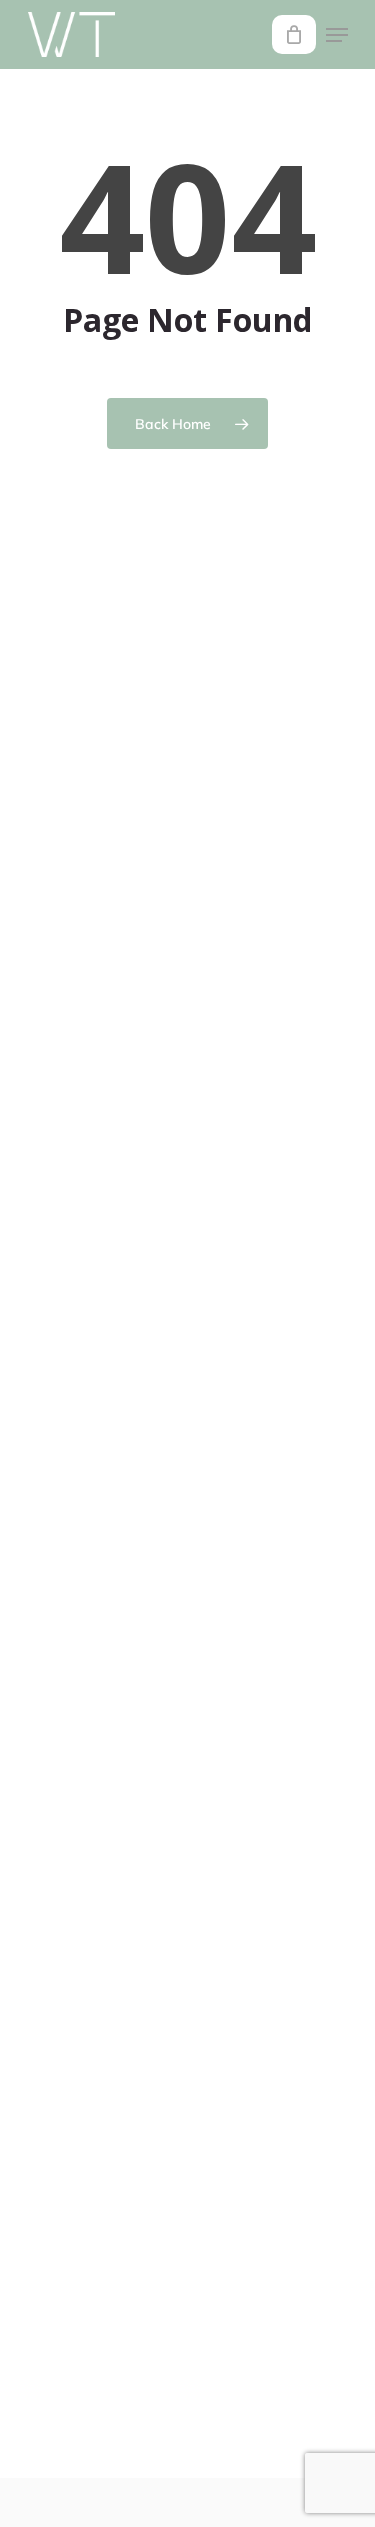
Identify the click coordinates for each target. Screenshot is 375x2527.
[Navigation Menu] (337, 35)
